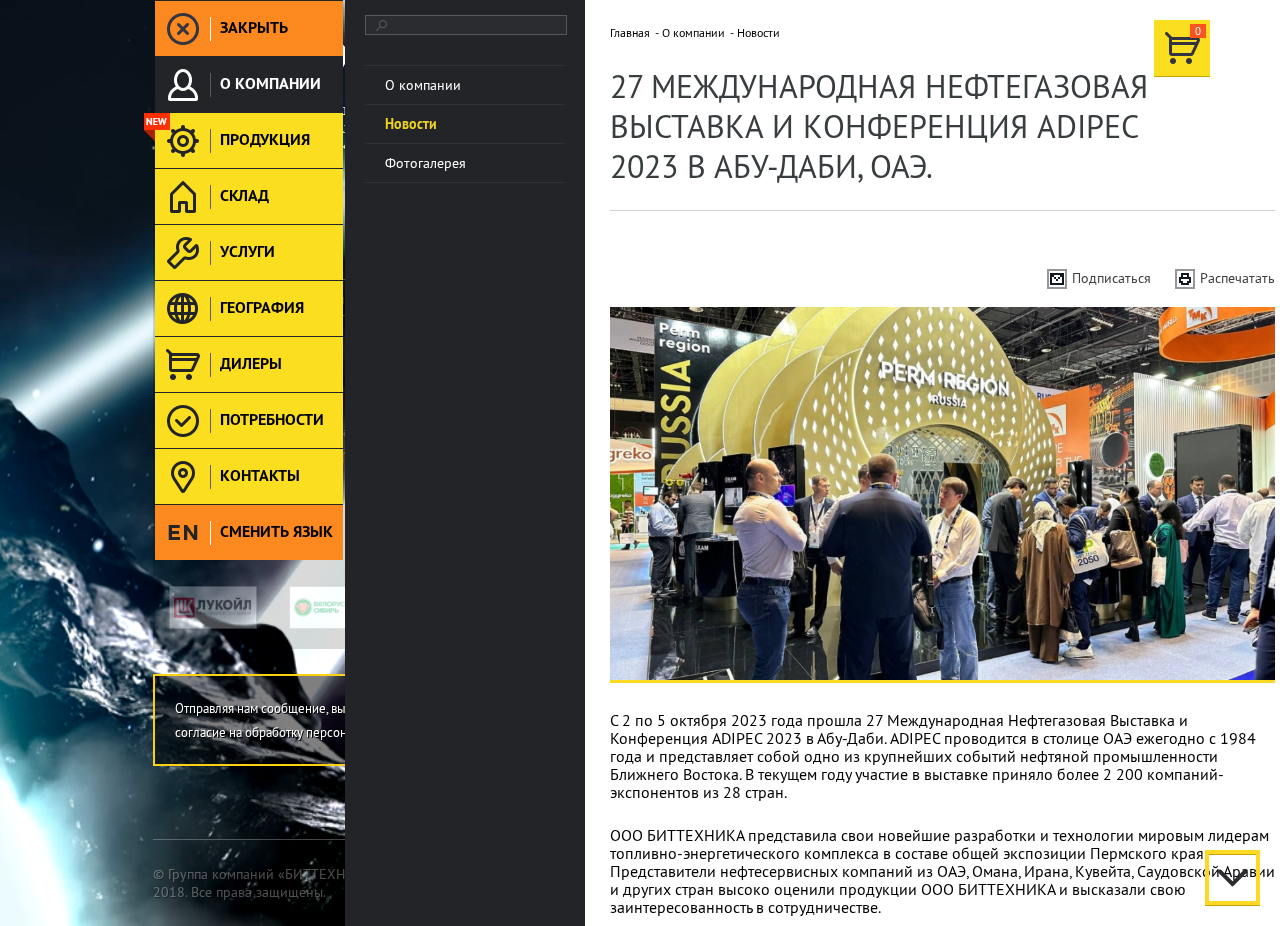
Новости (758, 32)
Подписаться (1111, 278)
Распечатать (1237, 278)
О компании (693, 32)
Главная (630, 32)
